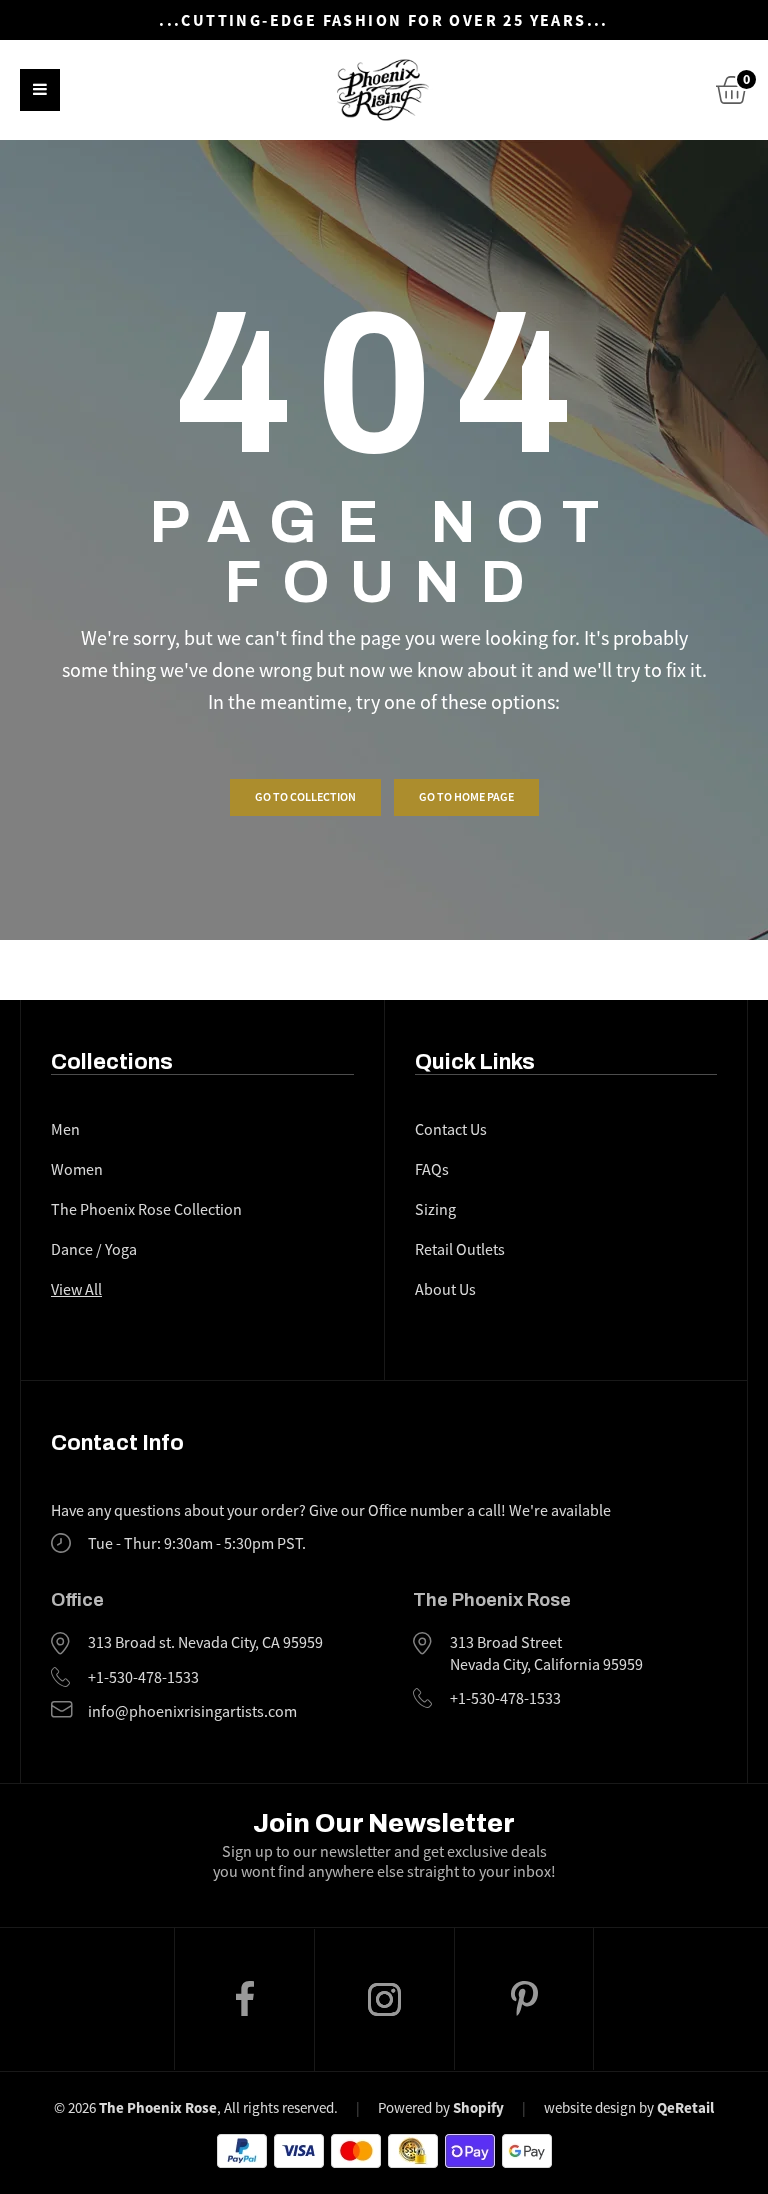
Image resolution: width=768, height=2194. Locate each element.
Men (65, 1130)
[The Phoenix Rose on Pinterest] (524, 1999)
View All (76, 1290)
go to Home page (466, 797)
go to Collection (305, 797)
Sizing (435, 1210)
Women (77, 1170)
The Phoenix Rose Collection (146, 1210)
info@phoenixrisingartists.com (192, 1712)
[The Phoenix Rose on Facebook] (244, 1999)
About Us (445, 1290)
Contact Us (451, 1130)
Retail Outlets (460, 1250)
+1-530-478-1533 (143, 1678)
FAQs (432, 1170)
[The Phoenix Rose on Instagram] (384, 2000)
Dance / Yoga (94, 1250)
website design (590, 2107)
